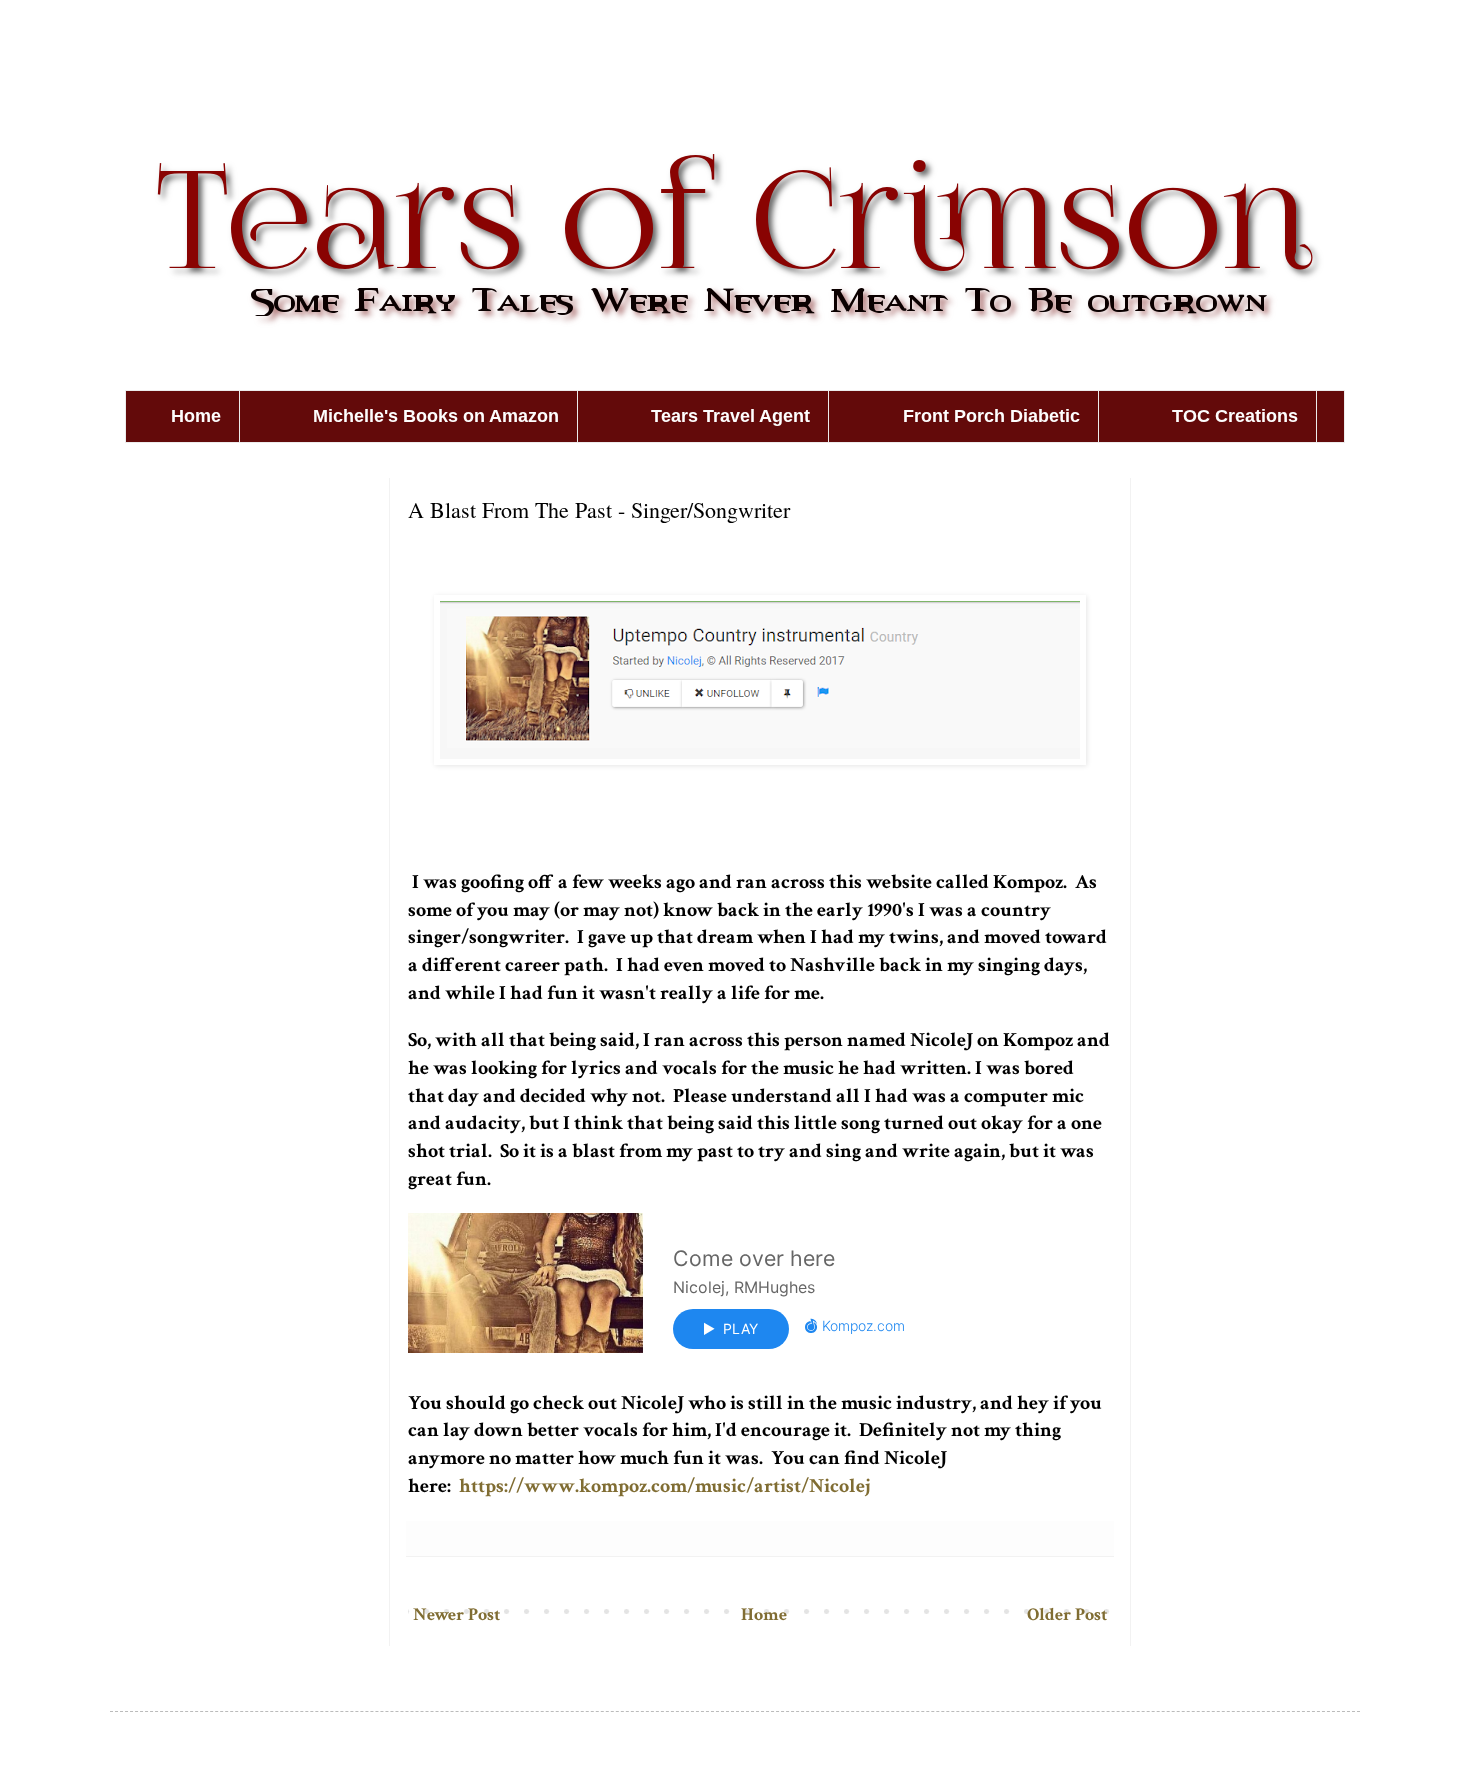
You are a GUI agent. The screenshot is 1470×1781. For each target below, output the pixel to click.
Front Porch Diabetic (991, 416)
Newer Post (456, 1614)
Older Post (1067, 1614)
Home (196, 416)
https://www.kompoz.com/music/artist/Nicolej (665, 1486)
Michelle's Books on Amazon (436, 416)
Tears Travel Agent (730, 416)
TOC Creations (1235, 416)
